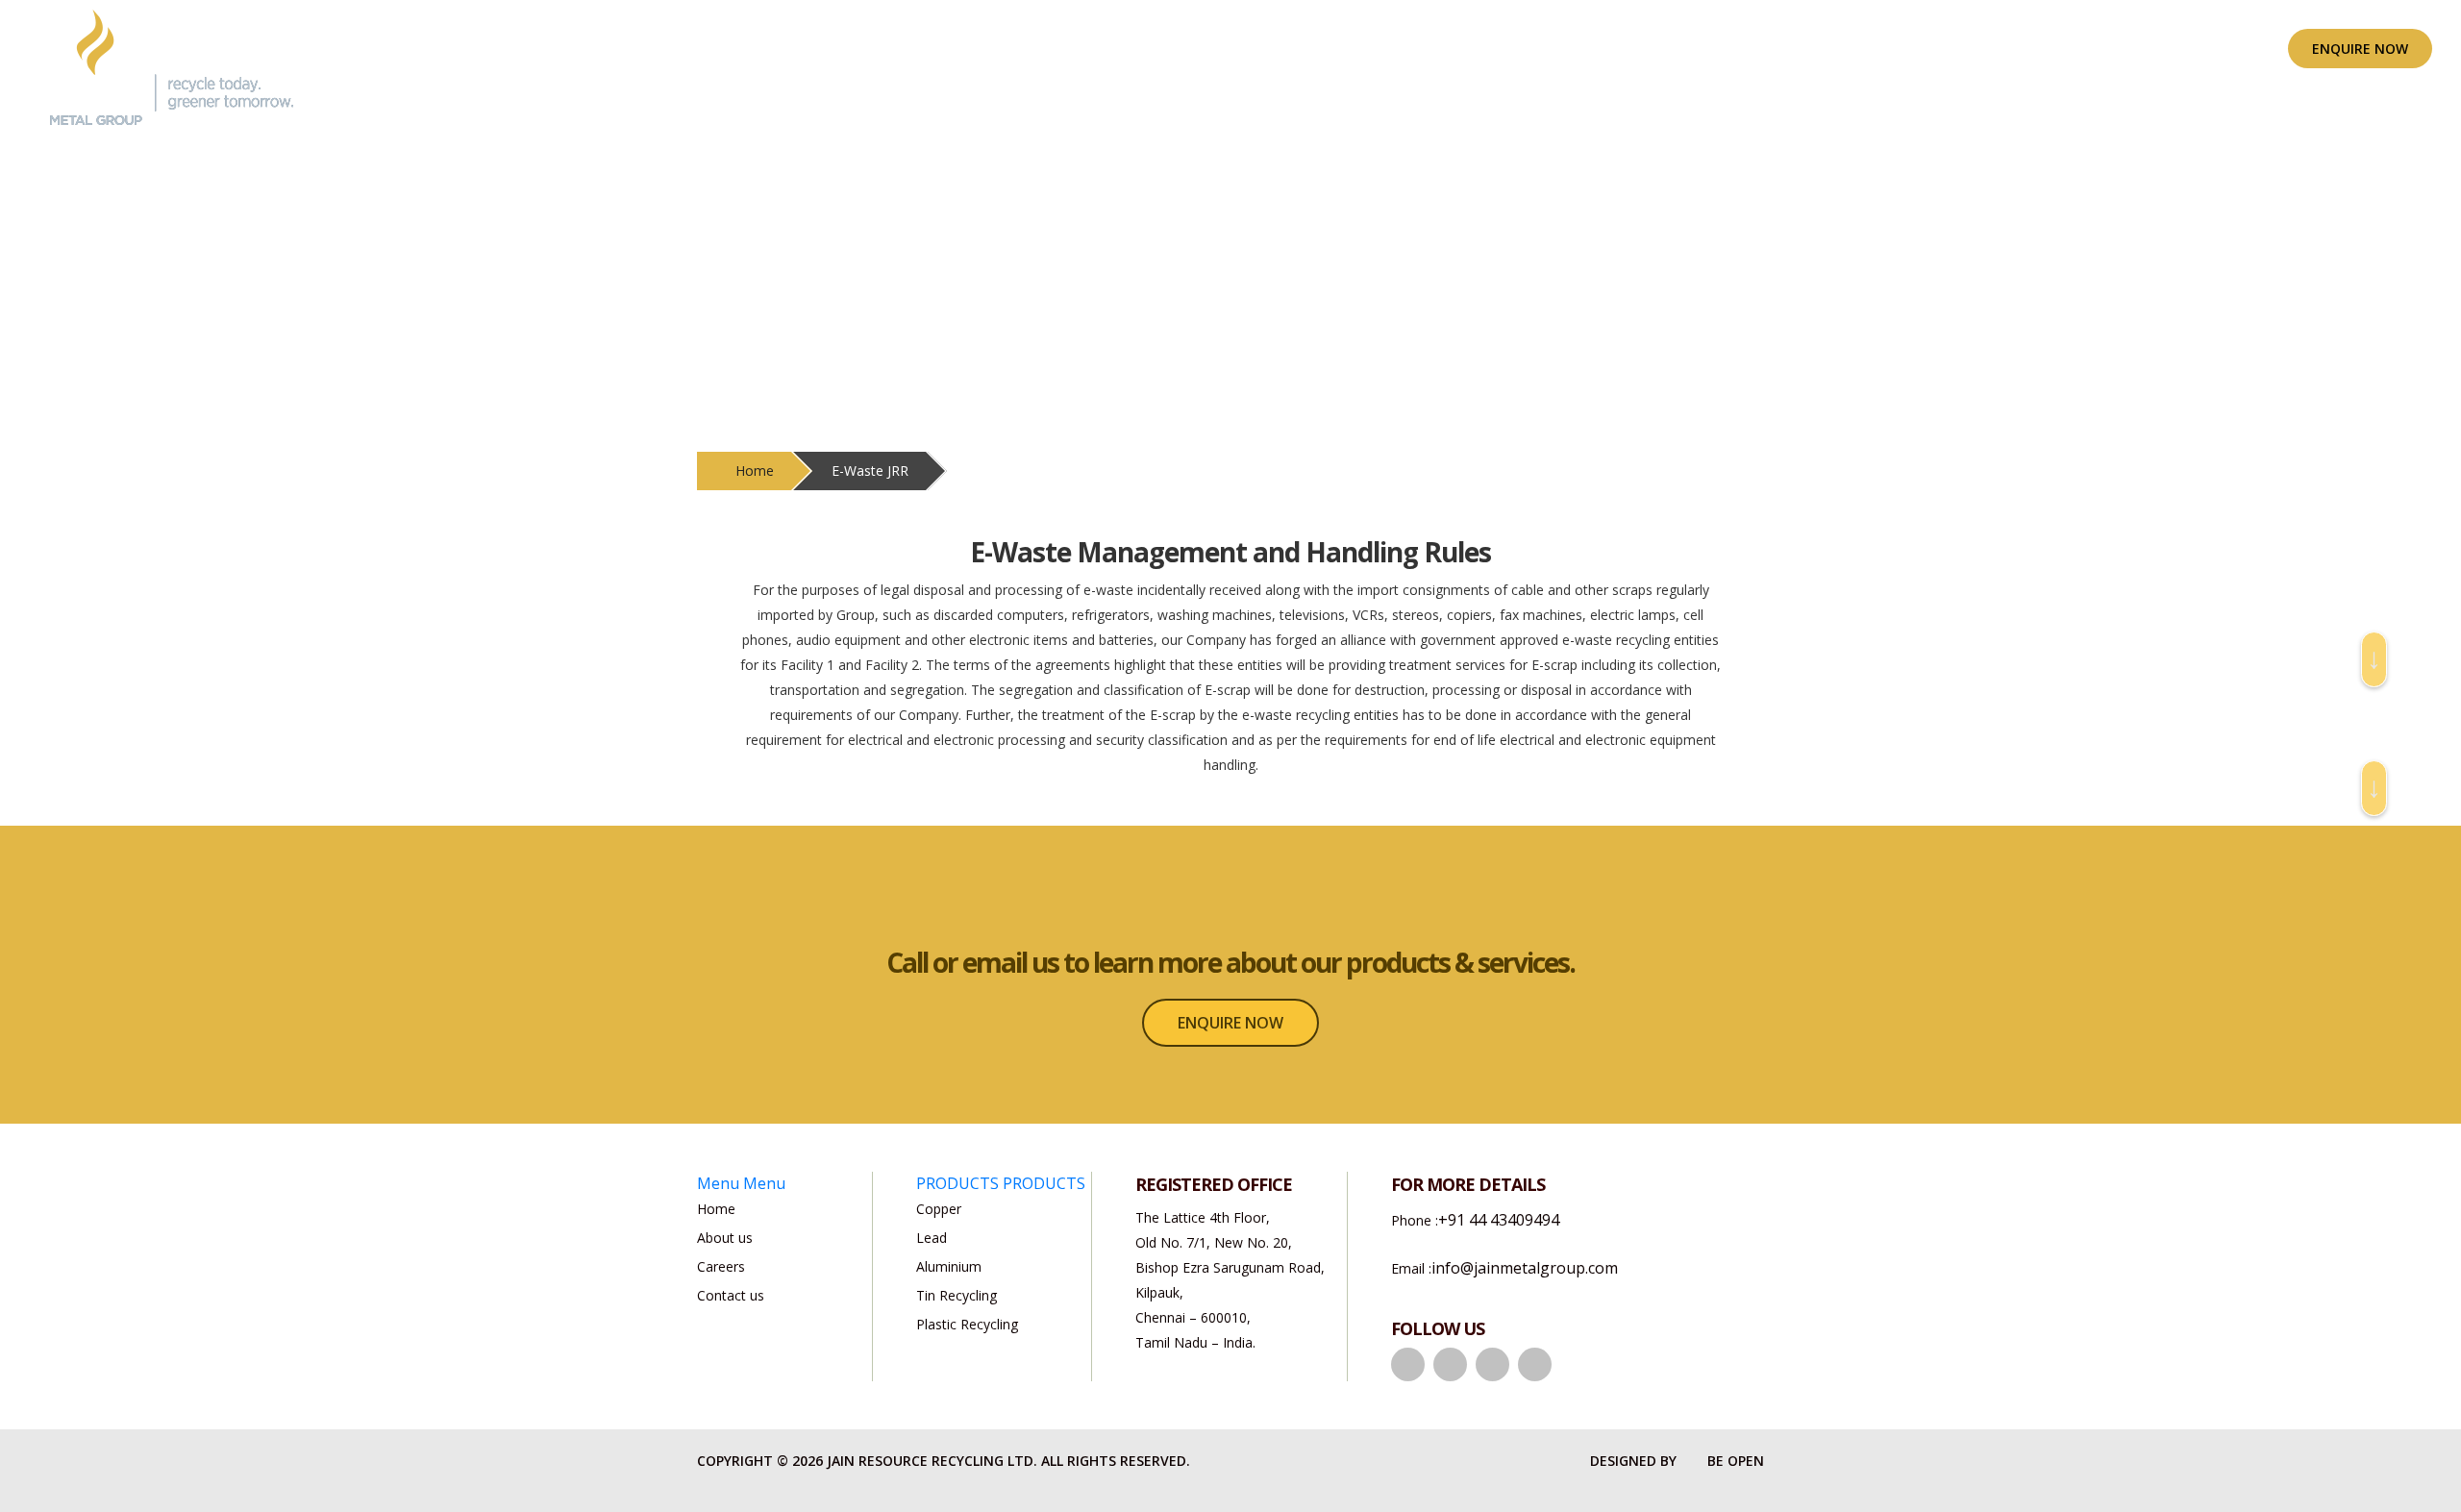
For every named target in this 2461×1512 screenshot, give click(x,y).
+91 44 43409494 (1499, 1220)
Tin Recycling (957, 1295)
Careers (721, 1266)
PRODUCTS (957, 1183)
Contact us (731, 1295)
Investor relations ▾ (1756, 49)
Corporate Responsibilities (1964, 49)
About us (1326, 49)
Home (755, 471)
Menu (718, 1183)
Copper (939, 1209)
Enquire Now (2360, 49)
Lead (932, 1238)
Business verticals (1458, 49)
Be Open (1736, 1461)
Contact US (2230, 49)
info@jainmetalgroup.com (1525, 1268)
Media (2125, 49)
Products (1602, 49)
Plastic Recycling (967, 1324)
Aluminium (949, 1266)
